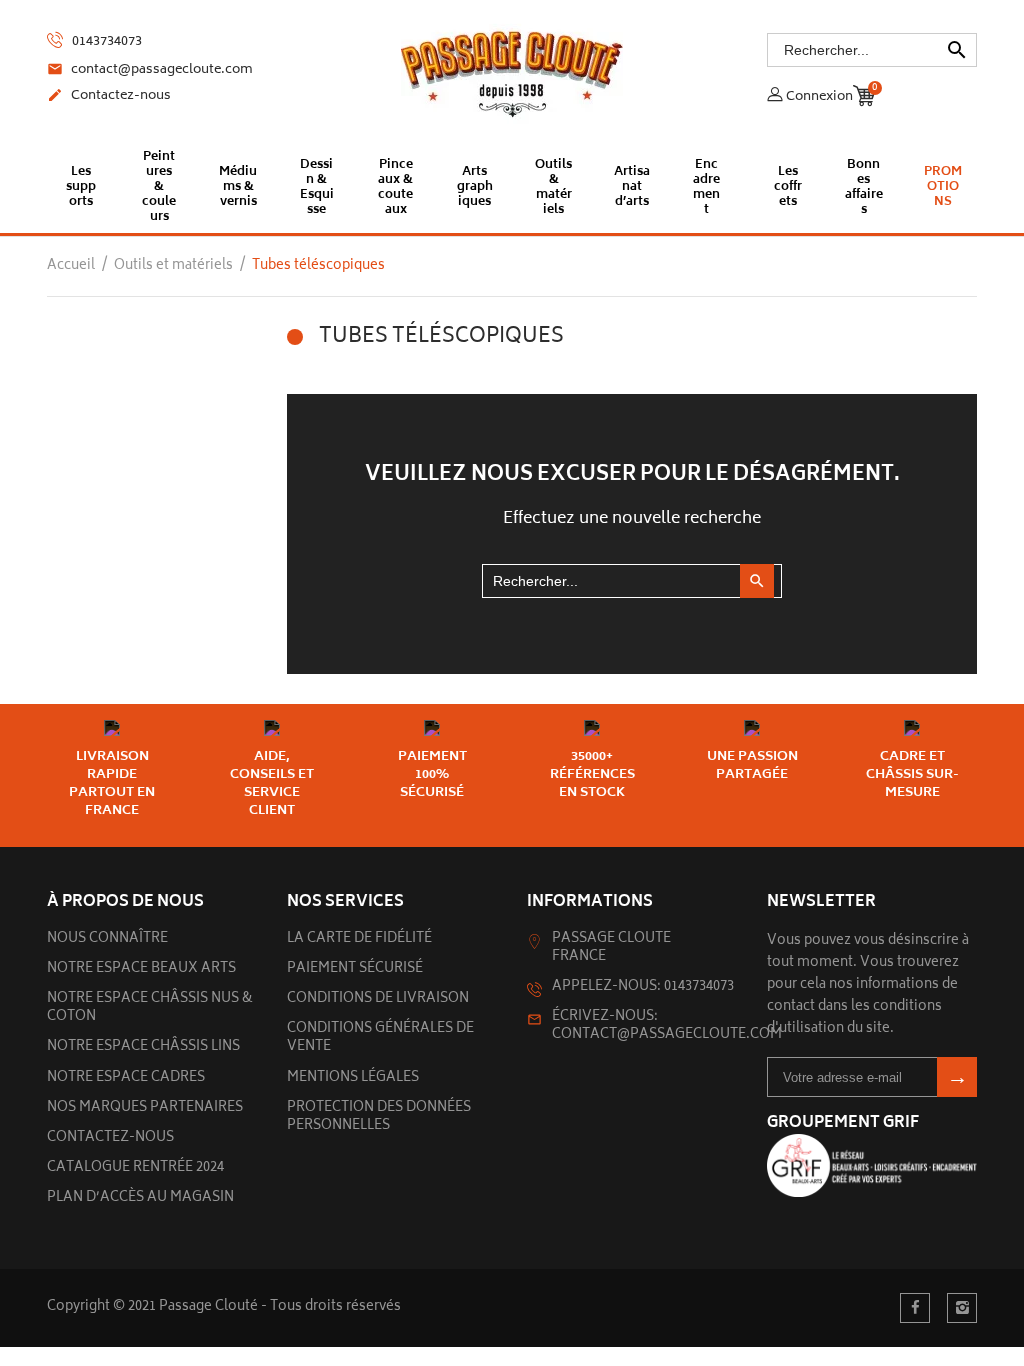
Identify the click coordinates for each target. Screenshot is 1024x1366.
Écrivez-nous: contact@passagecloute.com (667, 1026)
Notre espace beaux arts (141, 969)
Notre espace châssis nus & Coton (150, 1008)
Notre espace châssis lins (143, 1047)
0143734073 (105, 42)
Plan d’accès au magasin (140, 1198)
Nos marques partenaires (145, 1108)
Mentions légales (353, 1078)
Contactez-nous (109, 97)
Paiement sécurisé (355, 969)
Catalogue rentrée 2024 (135, 1168)
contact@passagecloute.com (150, 71)
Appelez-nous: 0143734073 (643, 987)
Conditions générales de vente (380, 1038)
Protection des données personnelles (379, 1117)
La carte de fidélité (359, 939)
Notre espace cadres (126, 1078)
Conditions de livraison (378, 999)
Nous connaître (107, 939)
